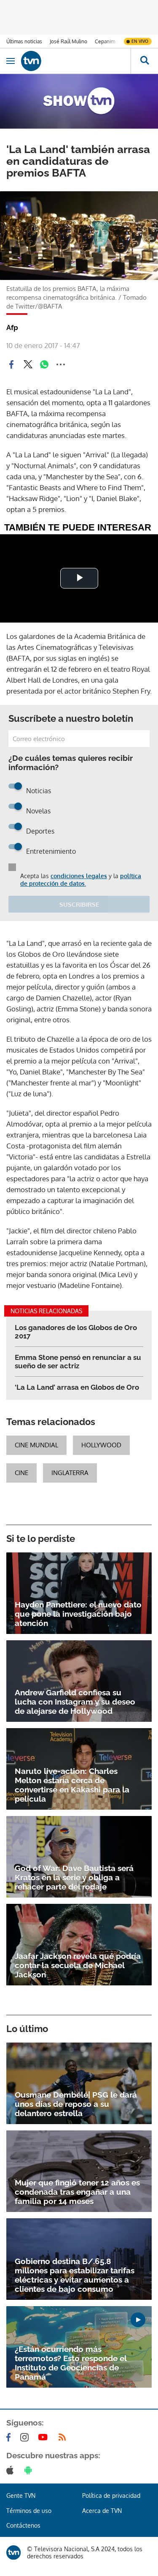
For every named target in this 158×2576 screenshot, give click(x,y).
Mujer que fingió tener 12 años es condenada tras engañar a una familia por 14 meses (77, 2192)
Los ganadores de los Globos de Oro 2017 (76, 1332)
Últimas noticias (24, 41)
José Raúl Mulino (68, 41)
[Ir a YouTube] (45, 2437)
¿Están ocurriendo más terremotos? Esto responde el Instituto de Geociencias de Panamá (71, 2363)
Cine (21, 1473)
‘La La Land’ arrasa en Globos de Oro (77, 1387)
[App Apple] (12, 2470)
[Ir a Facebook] (10, 2437)
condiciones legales (79, 876)
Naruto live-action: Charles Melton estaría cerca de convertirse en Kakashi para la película (72, 1785)
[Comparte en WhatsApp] (44, 364)
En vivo (140, 41)
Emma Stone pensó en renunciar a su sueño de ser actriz (78, 1362)
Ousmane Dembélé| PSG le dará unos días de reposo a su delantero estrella (76, 2104)
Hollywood (101, 1445)
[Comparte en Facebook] (11, 364)
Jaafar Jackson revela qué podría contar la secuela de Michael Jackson (78, 1965)
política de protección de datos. (81, 880)
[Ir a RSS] (64, 2437)
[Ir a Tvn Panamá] (76, 61)
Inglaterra (70, 1473)
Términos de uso (29, 2511)
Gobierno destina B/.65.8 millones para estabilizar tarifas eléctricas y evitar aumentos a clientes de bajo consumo (75, 2275)
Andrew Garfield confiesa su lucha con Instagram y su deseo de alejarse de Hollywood (75, 1702)
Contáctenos (23, 2525)
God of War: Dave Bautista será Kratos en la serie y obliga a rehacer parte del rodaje (74, 1877)
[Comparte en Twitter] (28, 364)
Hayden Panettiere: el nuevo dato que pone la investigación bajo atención (78, 1614)
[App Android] (30, 2470)
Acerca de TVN (102, 2511)
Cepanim (105, 41)
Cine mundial (36, 1445)
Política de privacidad (111, 2495)
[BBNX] (13, 2552)
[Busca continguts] (144, 61)
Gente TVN (21, 2495)
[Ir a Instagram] (26, 2437)
